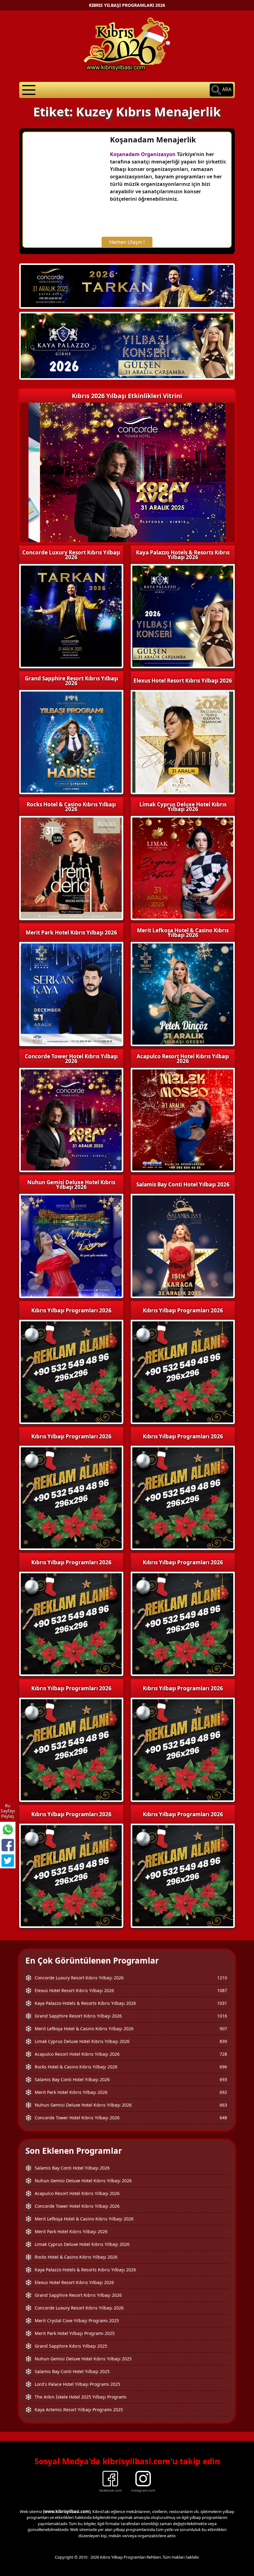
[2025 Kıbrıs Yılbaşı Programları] (183, 1371)
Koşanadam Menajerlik (153, 139)
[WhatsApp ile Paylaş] (8, 1830)
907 (223, 2029)
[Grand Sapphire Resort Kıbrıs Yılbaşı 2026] (127, 346)
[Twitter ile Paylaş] (8, 1861)
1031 (222, 2003)
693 (223, 2079)
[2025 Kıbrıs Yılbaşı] (71, 1371)
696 (223, 2067)
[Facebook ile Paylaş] (8, 1845)
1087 (222, 1990)
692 (223, 2092)
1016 (222, 2016)
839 (223, 2041)
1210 (222, 1978)
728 (223, 2054)
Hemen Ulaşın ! (127, 242)
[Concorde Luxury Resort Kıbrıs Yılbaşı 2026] (127, 285)
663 (223, 2105)
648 (223, 2118)
